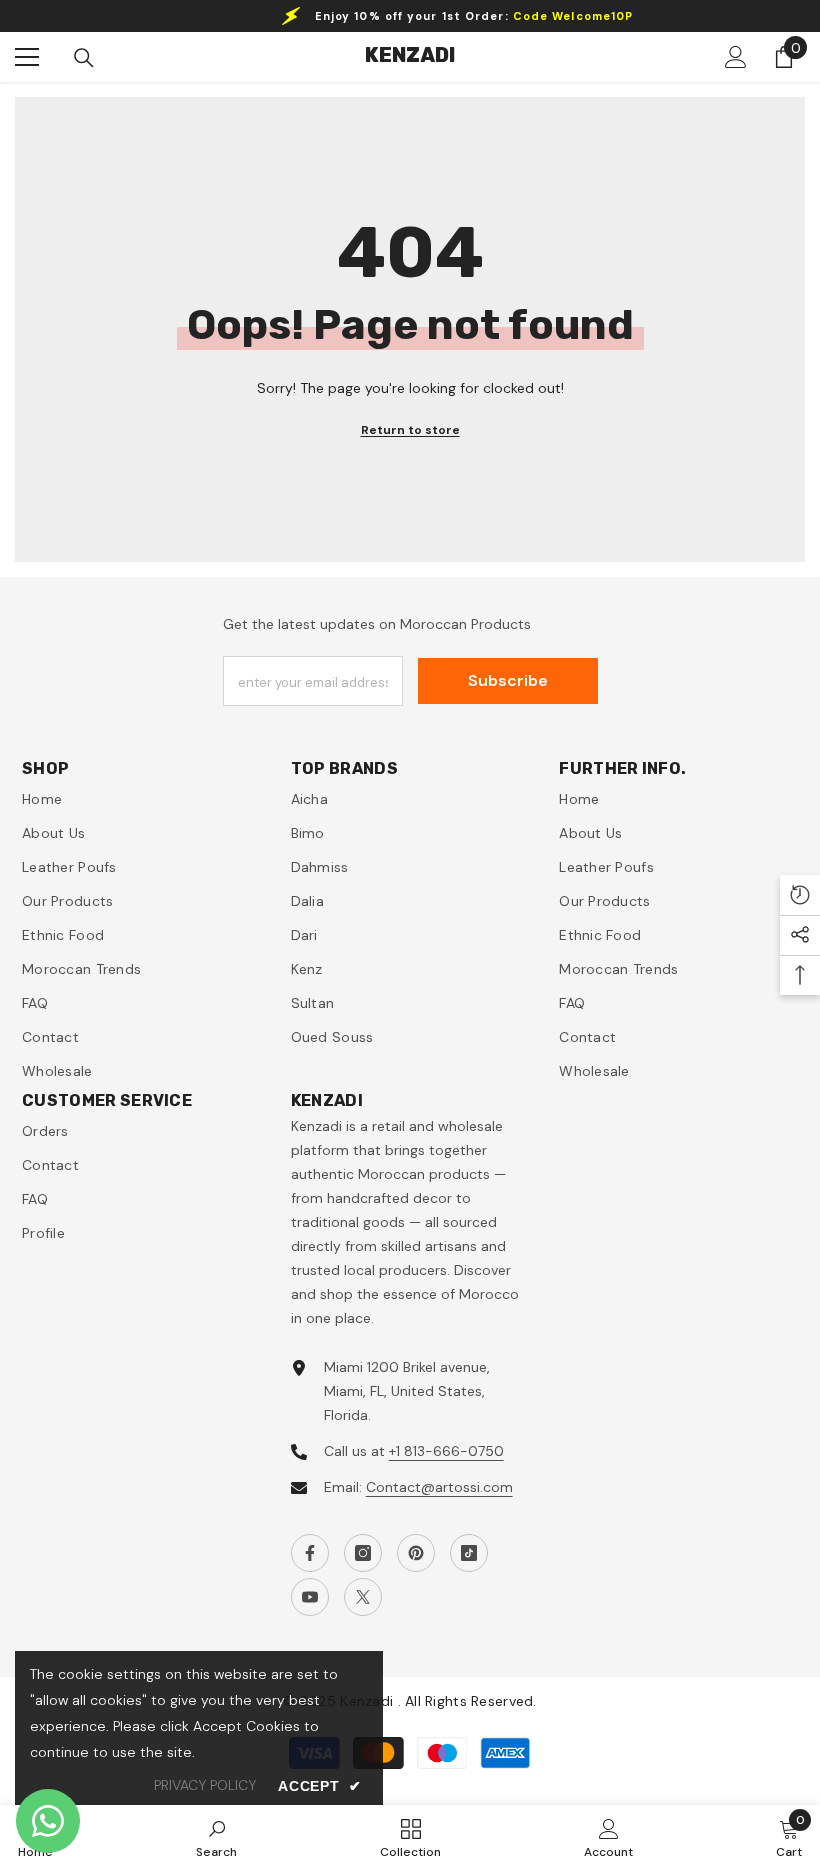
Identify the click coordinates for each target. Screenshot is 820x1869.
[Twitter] (363, 1597)
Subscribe (508, 680)
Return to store (410, 430)
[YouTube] (310, 1597)
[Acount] (736, 57)
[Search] (84, 58)
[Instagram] (363, 1553)
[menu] (27, 57)
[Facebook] (310, 1553)
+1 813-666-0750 (446, 1451)
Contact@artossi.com (439, 1487)
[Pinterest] (416, 1553)
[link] (216, 1837)
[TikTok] (469, 1553)
